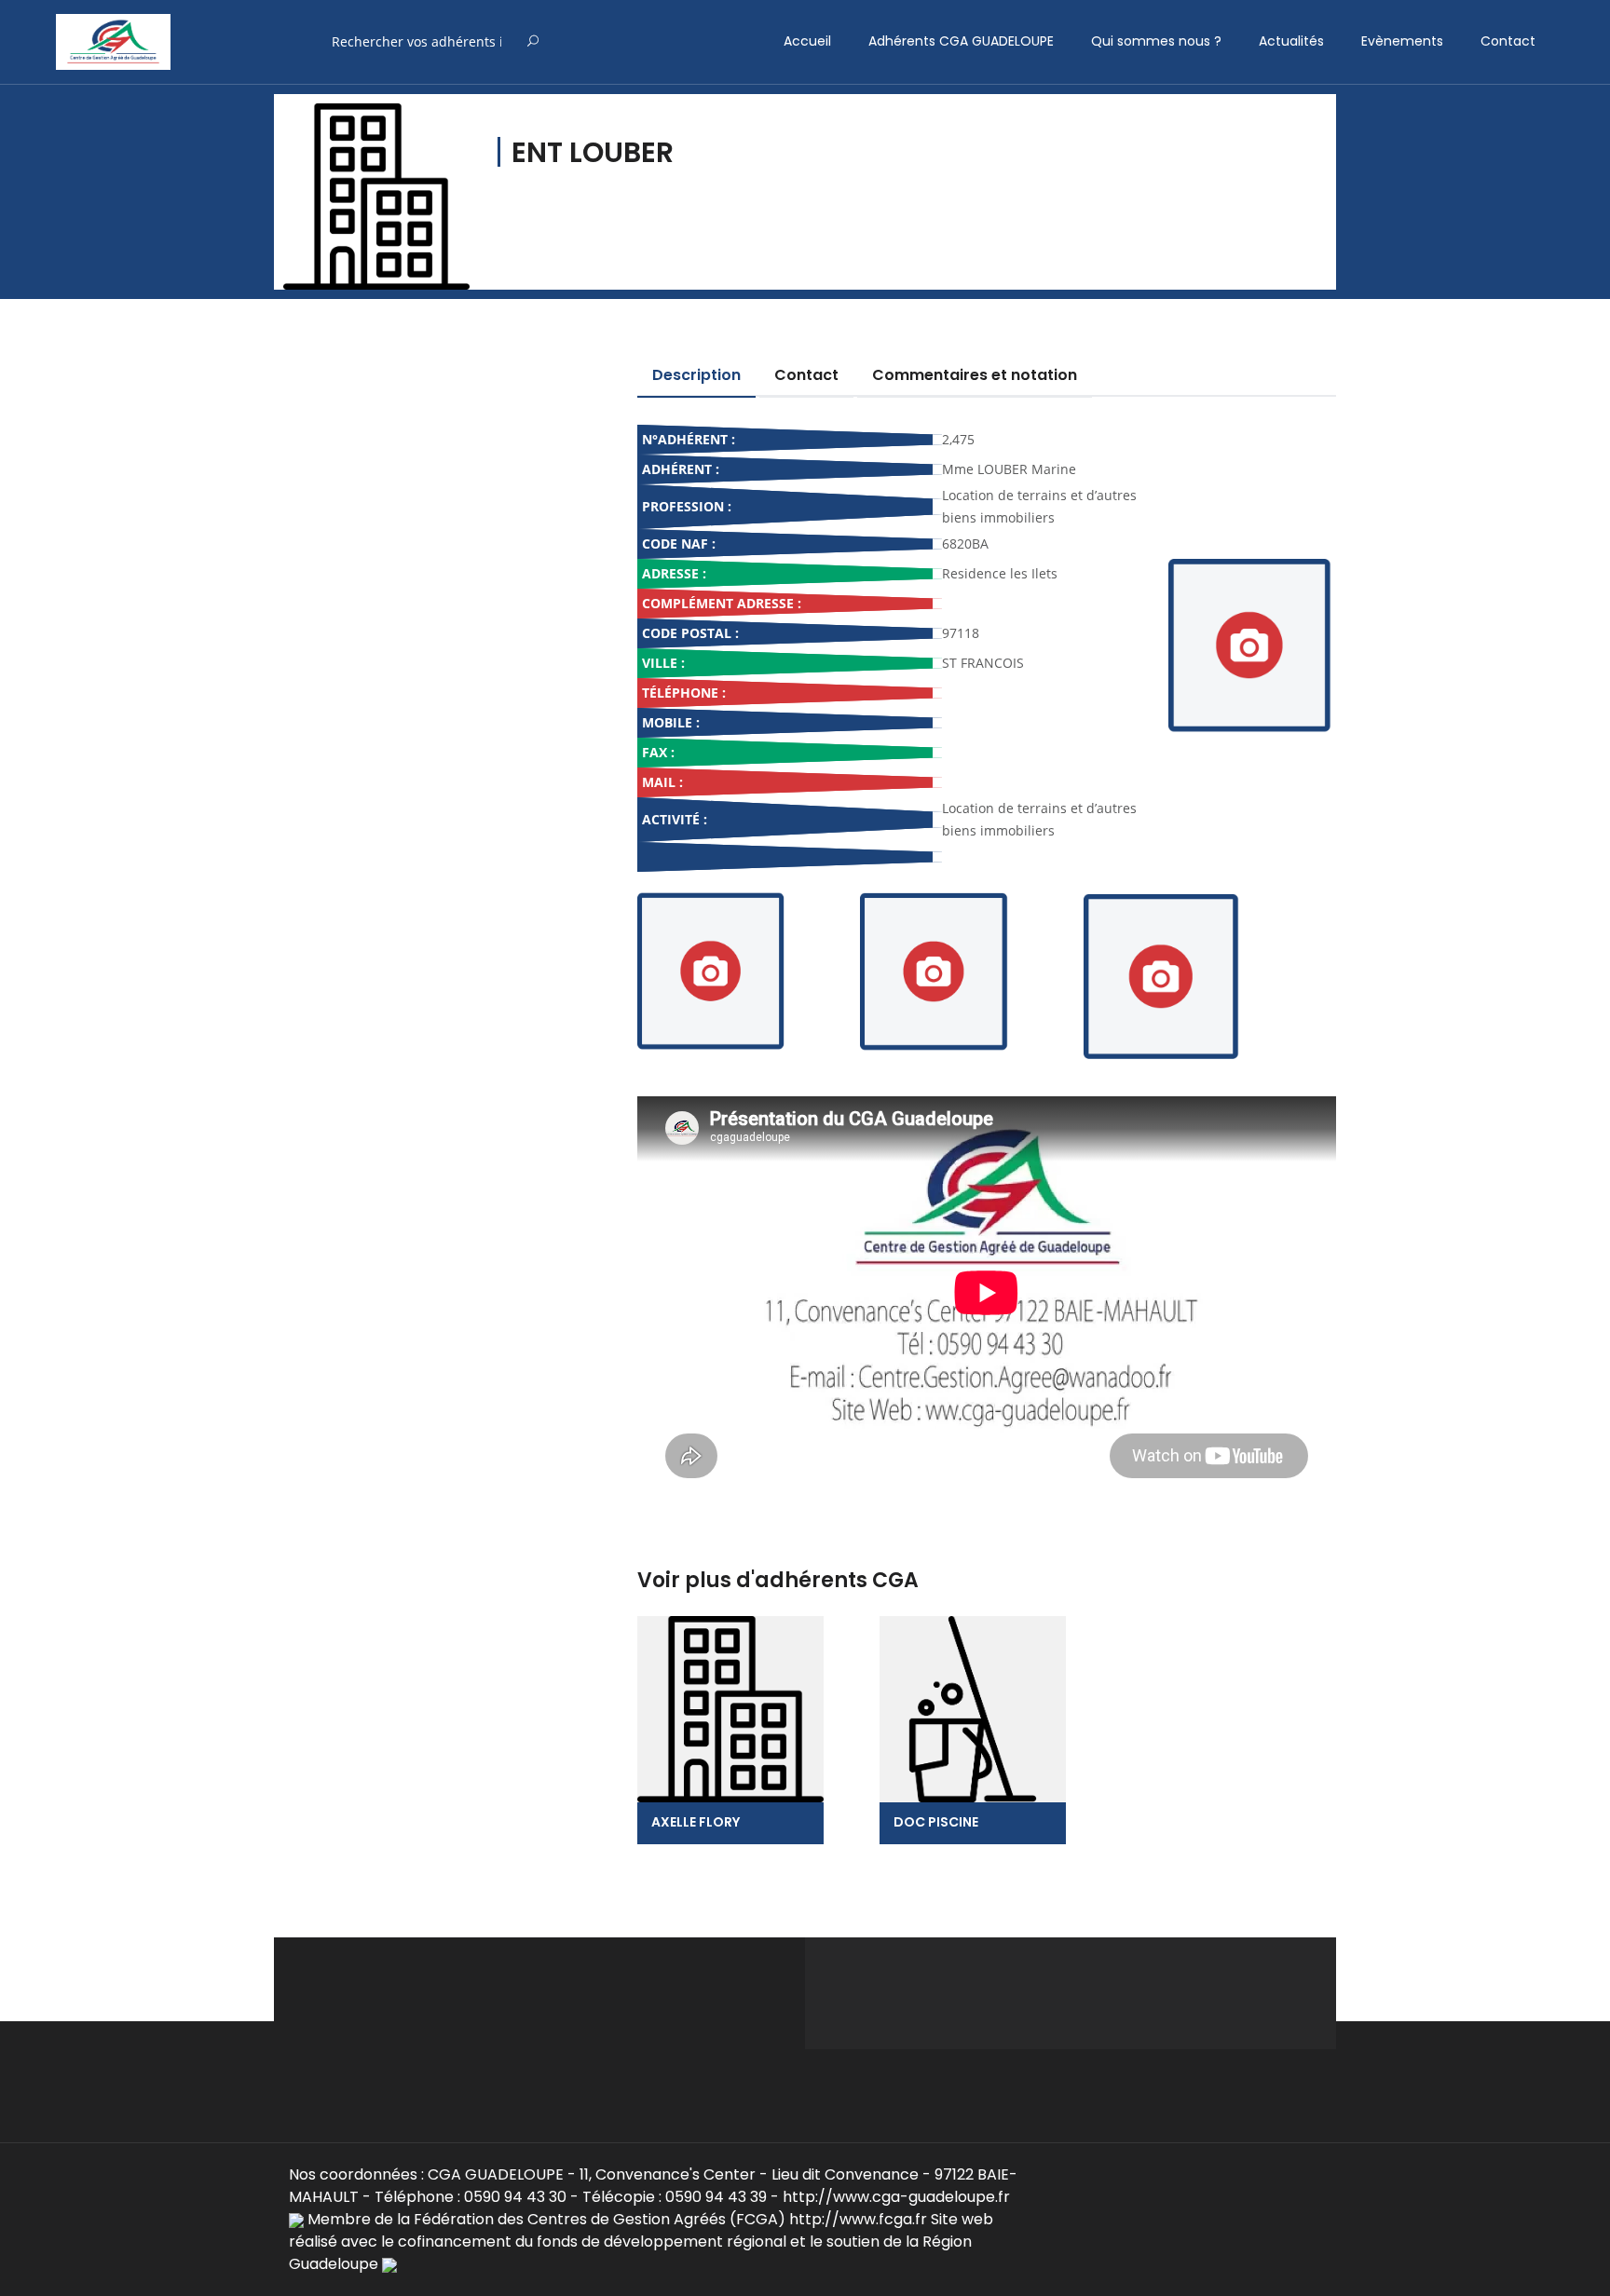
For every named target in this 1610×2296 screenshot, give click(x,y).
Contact (1508, 41)
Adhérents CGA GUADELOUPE (961, 41)
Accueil (807, 41)
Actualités (1291, 41)
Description (696, 375)
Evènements (1402, 41)
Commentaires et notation (975, 375)
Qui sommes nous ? (1156, 41)
